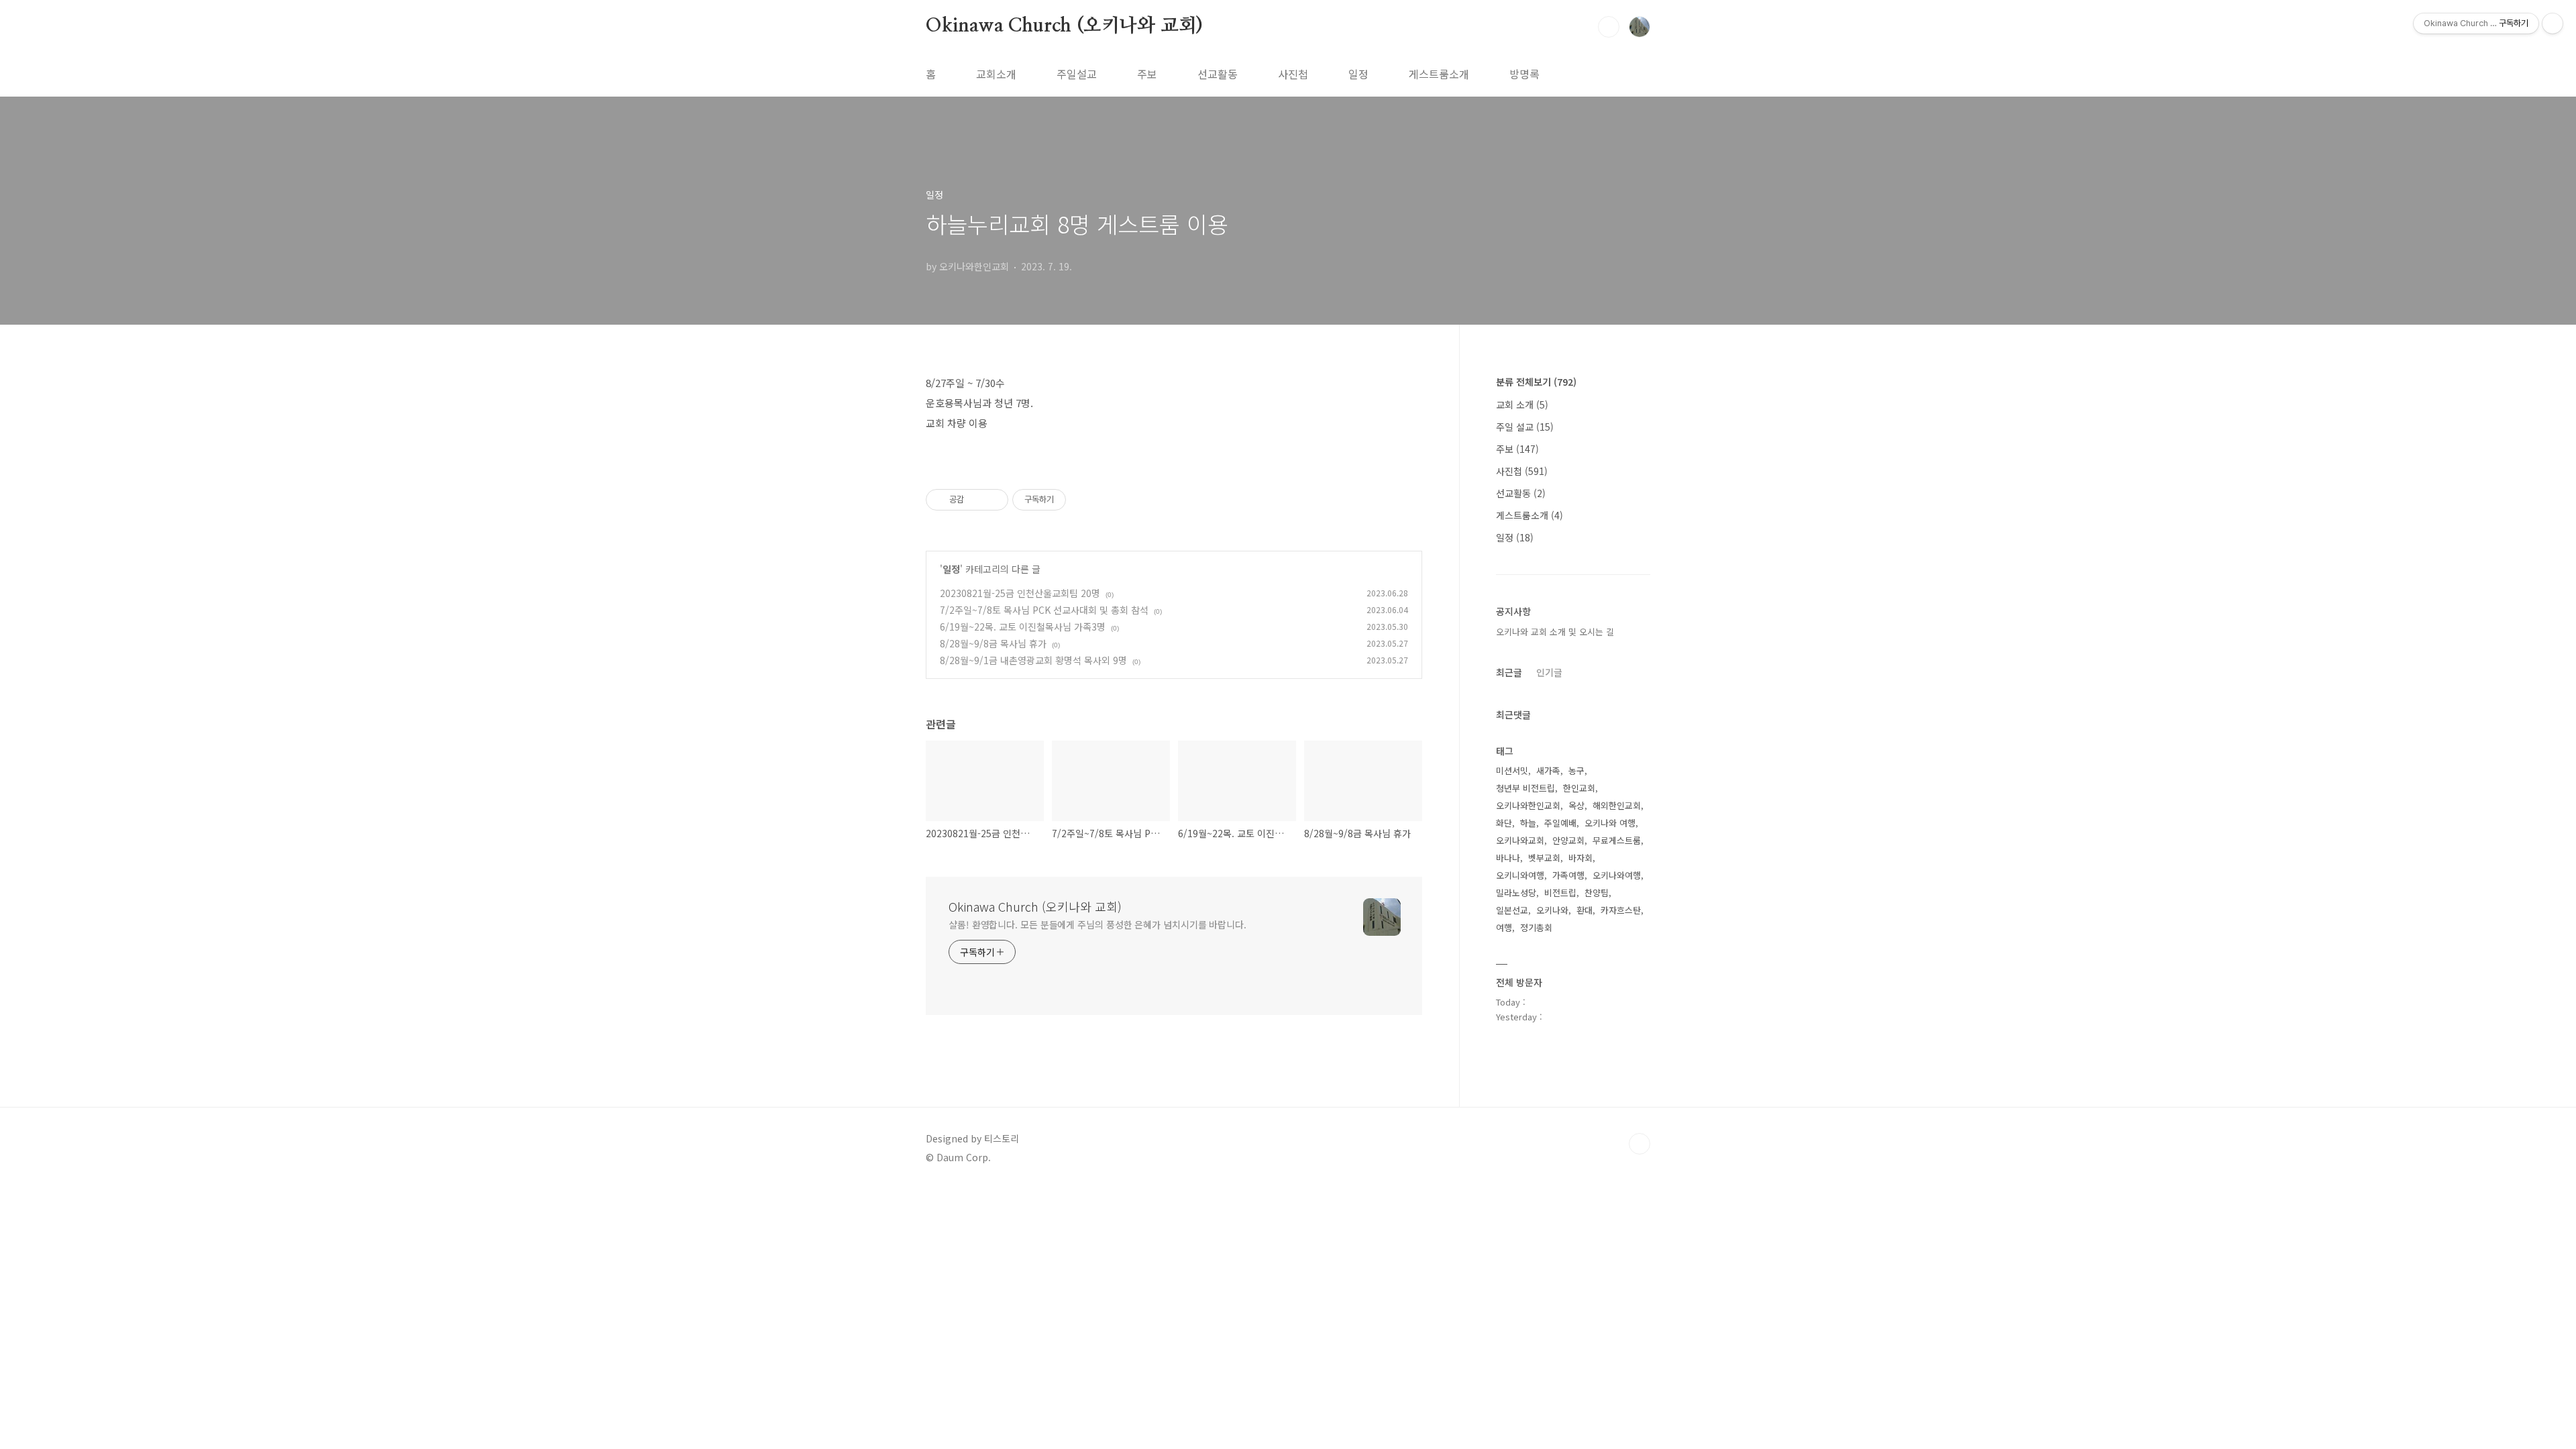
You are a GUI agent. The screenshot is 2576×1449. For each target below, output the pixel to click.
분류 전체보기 (1536, 382)
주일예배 (1560, 823)
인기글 (1549, 672)
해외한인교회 (1617, 805)
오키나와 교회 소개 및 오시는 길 (1555, 632)
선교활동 (1218, 74)
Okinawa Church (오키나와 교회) (1064, 26)
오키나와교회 (1520, 840)
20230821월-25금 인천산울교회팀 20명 (1020, 593)
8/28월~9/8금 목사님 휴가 (993, 643)
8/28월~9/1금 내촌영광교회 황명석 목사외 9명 (1033, 660)
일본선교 (1512, 910)
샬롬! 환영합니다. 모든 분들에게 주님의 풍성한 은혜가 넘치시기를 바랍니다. (1097, 924)
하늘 (1528, 823)
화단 (1504, 823)
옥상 (1576, 805)
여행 (1504, 927)
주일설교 (1077, 74)
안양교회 (1568, 840)
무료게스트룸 (1617, 840)
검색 (1609, 27)
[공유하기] (976, 500)
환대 (1585, 910)
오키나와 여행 (1610, 823)
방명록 (1524, 74)
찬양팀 (1597, 893)
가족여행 (1568, 875)
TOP (1640, 1144)
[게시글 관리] (993, 500)
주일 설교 (1525, 427)
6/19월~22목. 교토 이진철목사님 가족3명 (1023, 627)
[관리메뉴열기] (2553, 23)
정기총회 (1536, 927)
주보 (1147, 74)
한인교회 (1579, 788)
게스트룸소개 (1439, 74)
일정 (1358, 74)
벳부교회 (1544, 858)
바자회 (1580, 858)
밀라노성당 (1516, 893)
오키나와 (1552, 910)
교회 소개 (1522, 405)
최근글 (1509, 672)
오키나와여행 (1617, 875)
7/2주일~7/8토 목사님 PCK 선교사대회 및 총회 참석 (1044, 610)
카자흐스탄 (1621, 910)
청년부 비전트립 (1525, 788)
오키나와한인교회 (1528, 805)
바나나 (1508, 858)
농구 (1576, 770)
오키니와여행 (1520, 875)
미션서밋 (1512, 770)
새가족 (1548, 770)
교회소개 (996, 74)
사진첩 (1293, 74)
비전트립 (1560, 893)
